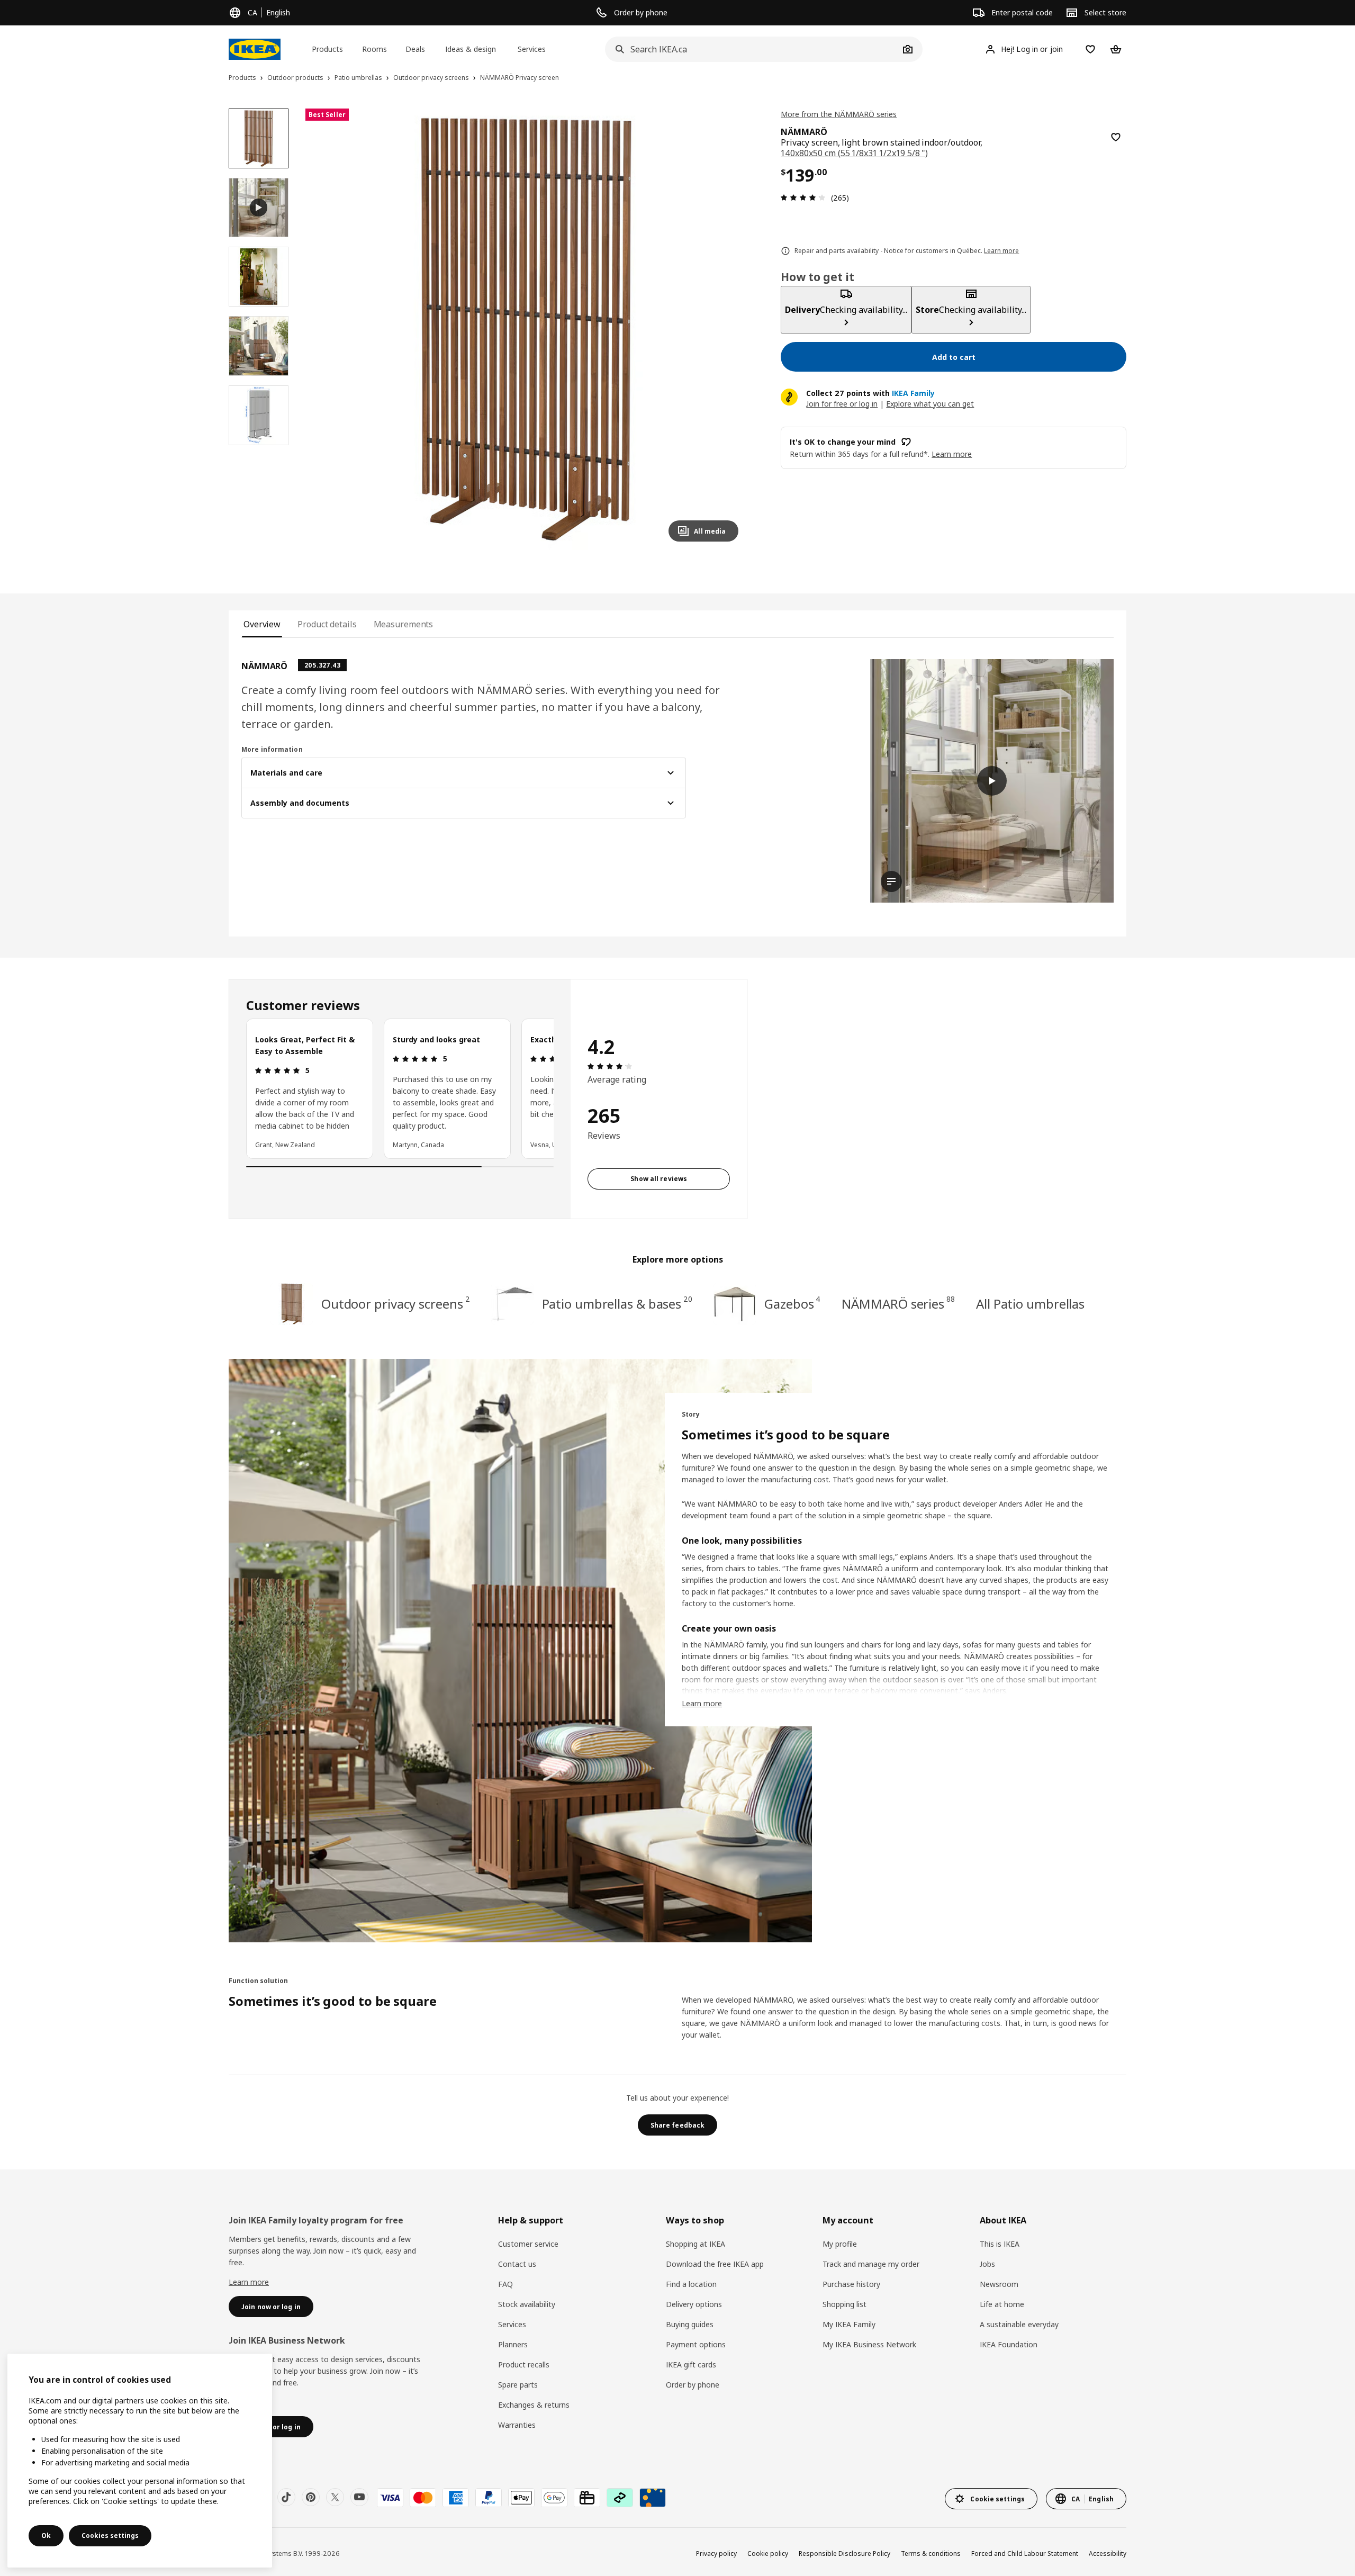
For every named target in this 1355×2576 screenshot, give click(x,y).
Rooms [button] (374, 49)
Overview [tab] (262, 624)
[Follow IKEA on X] (335, 2497)
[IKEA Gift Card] (587, 2498)
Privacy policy (716, 2554)
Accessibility (1108, 2554)
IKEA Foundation (1009, 2344)
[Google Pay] (554, 2498)
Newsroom (999, 2284)
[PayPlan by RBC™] (653, 2498)
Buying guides (690, 2324)
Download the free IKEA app (715, 2264)
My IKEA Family (849, 2324)
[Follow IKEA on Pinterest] (311, 2497)
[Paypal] (489, 2498)
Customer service (528, 2244)
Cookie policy (768, 2554)
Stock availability (527, 2304)
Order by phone (693, 2385)
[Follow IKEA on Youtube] (359, 2497)
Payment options (696, 2344)
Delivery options (694, 2304)
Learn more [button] (952, 454)
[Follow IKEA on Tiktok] (286, 2497)
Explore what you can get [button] (930, 404)
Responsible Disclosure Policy (844, 2554)
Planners (513, 2344)
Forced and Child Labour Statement (1025, 2554)
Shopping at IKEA (695, 2244)
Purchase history (851, 2284)
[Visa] (390, 2498)
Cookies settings (110, 2536)
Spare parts (518, 2385)
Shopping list (844, 2304)
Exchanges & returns (534, 2405)
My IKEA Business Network (869, 2344)
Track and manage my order (871, 2264)
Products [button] (327, 49)
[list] (400, 1088)
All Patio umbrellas (1030, 1304)
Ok (46, 2536)
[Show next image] (726, 329)
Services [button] (532, 49)
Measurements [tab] (404, 624)
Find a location (691, 2284)
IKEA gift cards (691, 2365)
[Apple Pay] (521, 2498)
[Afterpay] (620, 2498)
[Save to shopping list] (1116, 137)
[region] (526, 330)
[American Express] (456, 2498)
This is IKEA (1000, 2244)
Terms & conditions (931, 2554)
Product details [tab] (327, 624)
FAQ (505, 2284)
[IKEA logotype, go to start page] (255, 49)
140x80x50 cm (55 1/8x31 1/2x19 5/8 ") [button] (854, 153)
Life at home (1002, 2304)
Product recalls (524, 2365)
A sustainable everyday (1019, 2324)
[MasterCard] (423, 2498)
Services (512, 2324)
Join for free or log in (842, 404)
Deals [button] (415, 49)
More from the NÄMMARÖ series (839, 114)
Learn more (249, 2282)
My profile (840, 2244)
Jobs (987, 2264)
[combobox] (752, 49)
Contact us (517, 2264)
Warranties (517, 2425)
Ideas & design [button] (471, 49)
